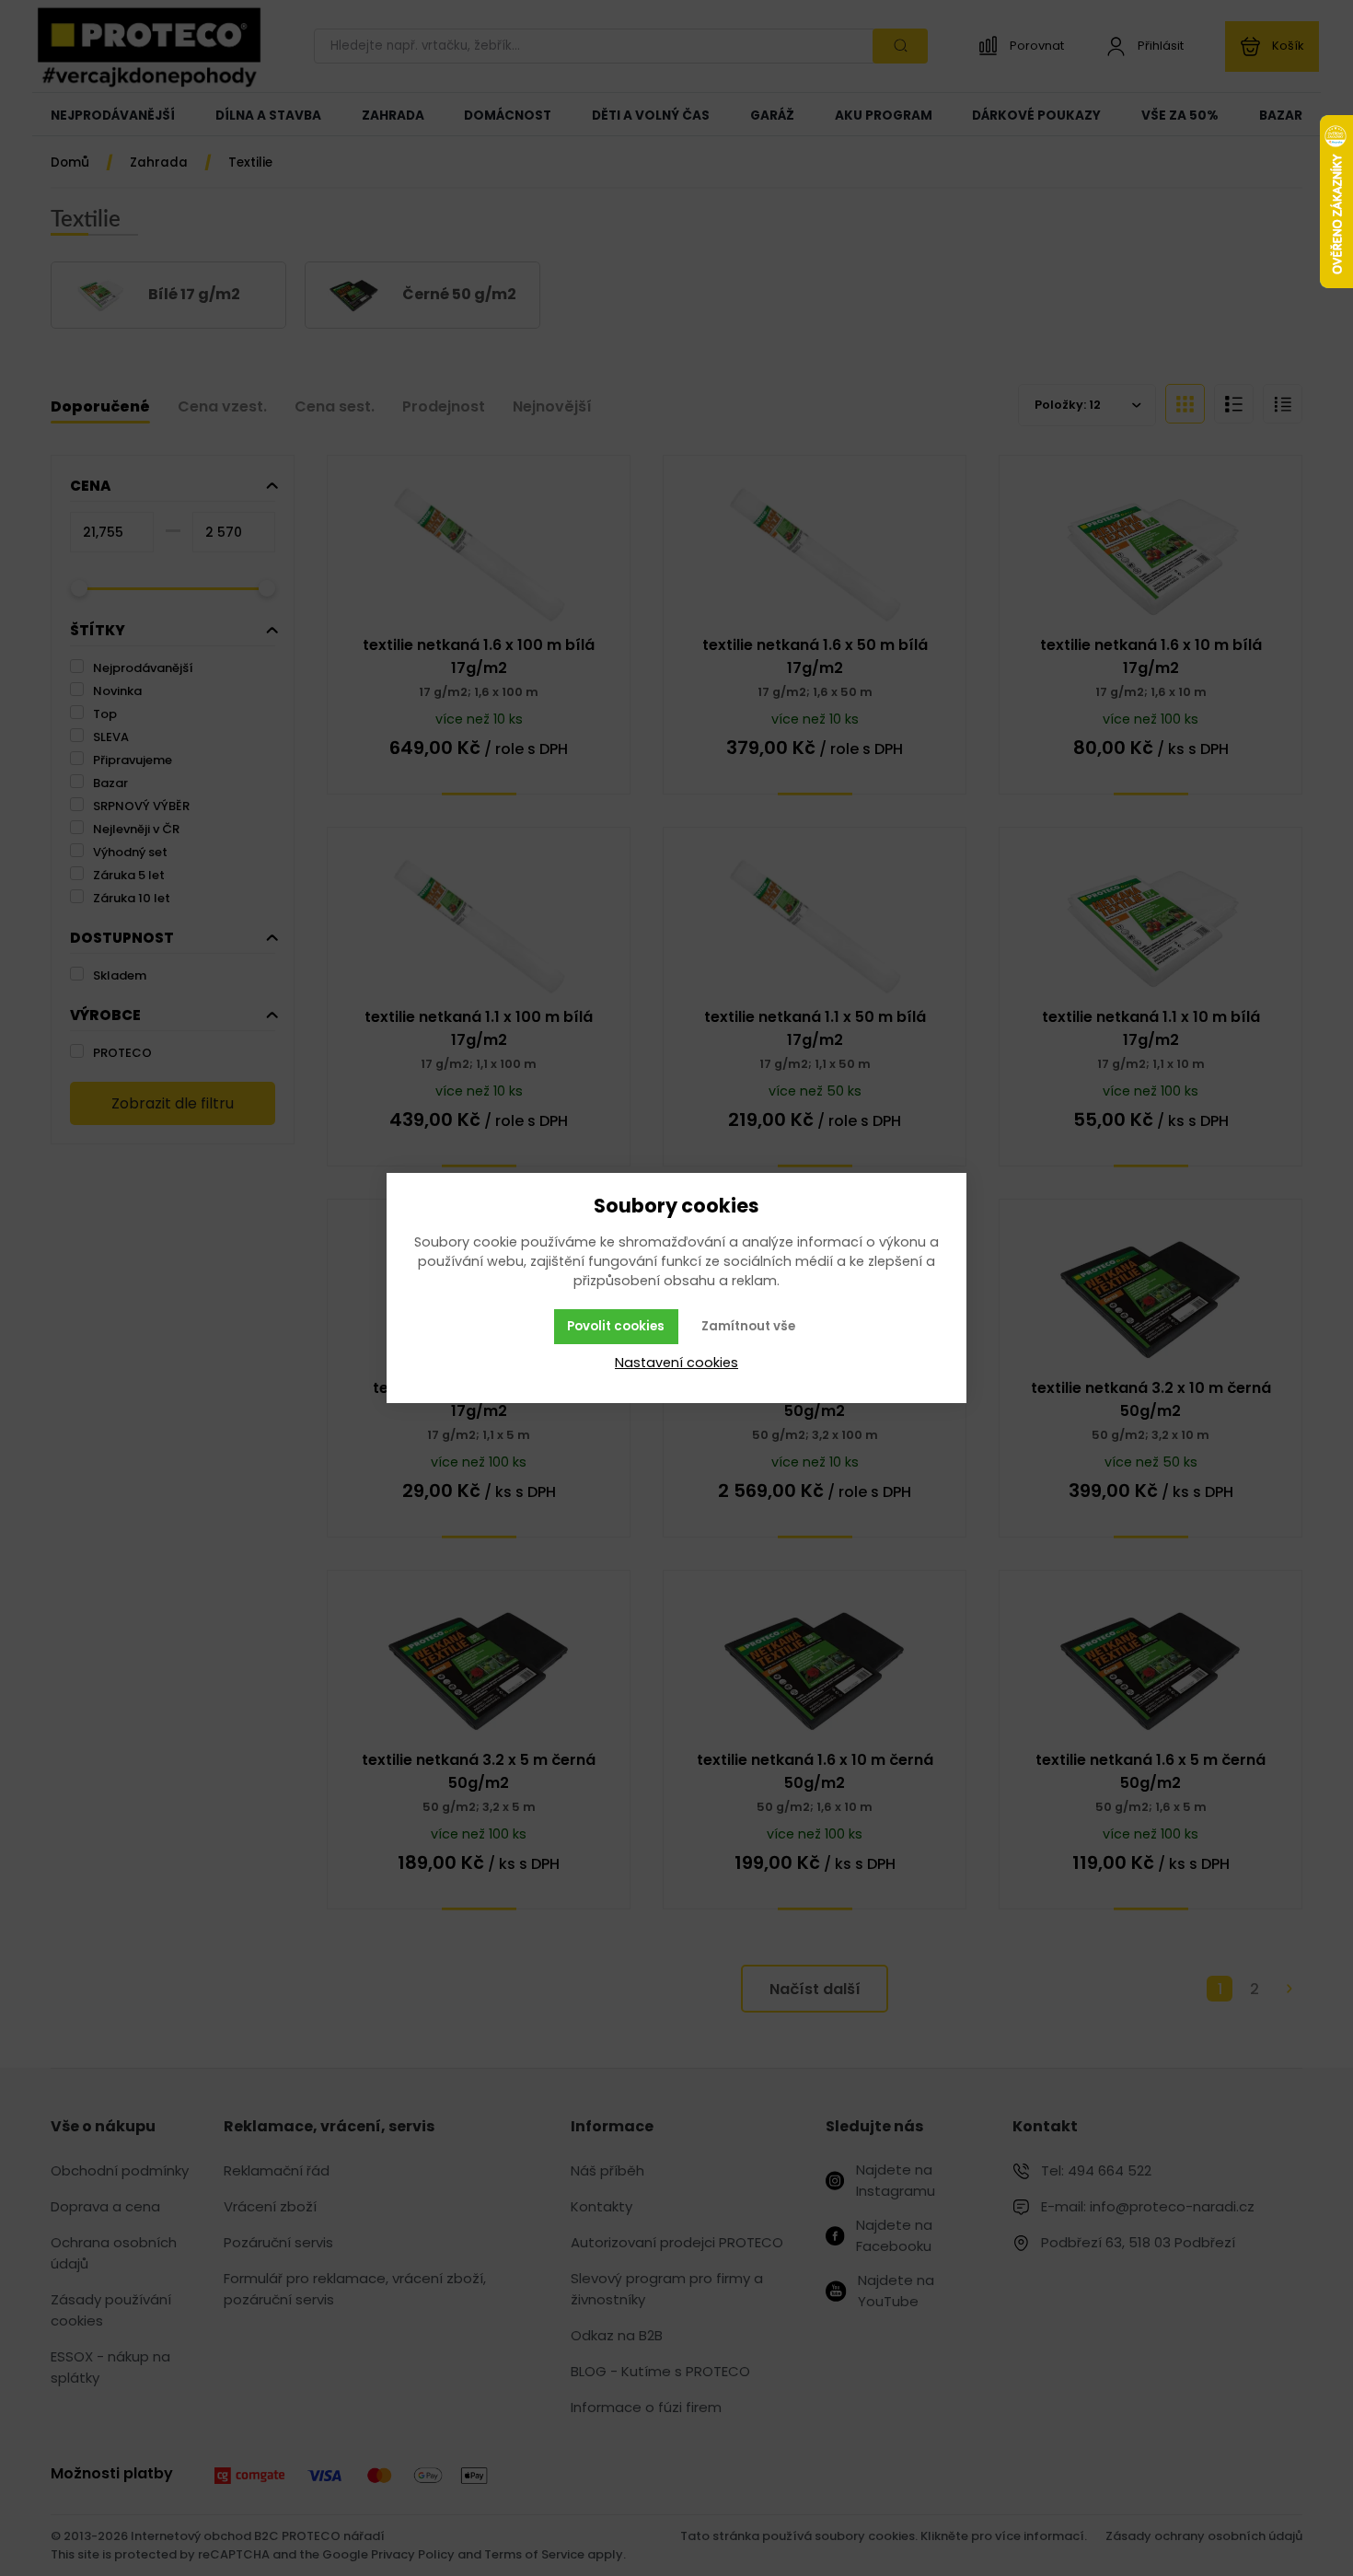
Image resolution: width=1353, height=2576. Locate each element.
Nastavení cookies (676, 1363)
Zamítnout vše (748, 1326)
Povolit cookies (616, 1326)
